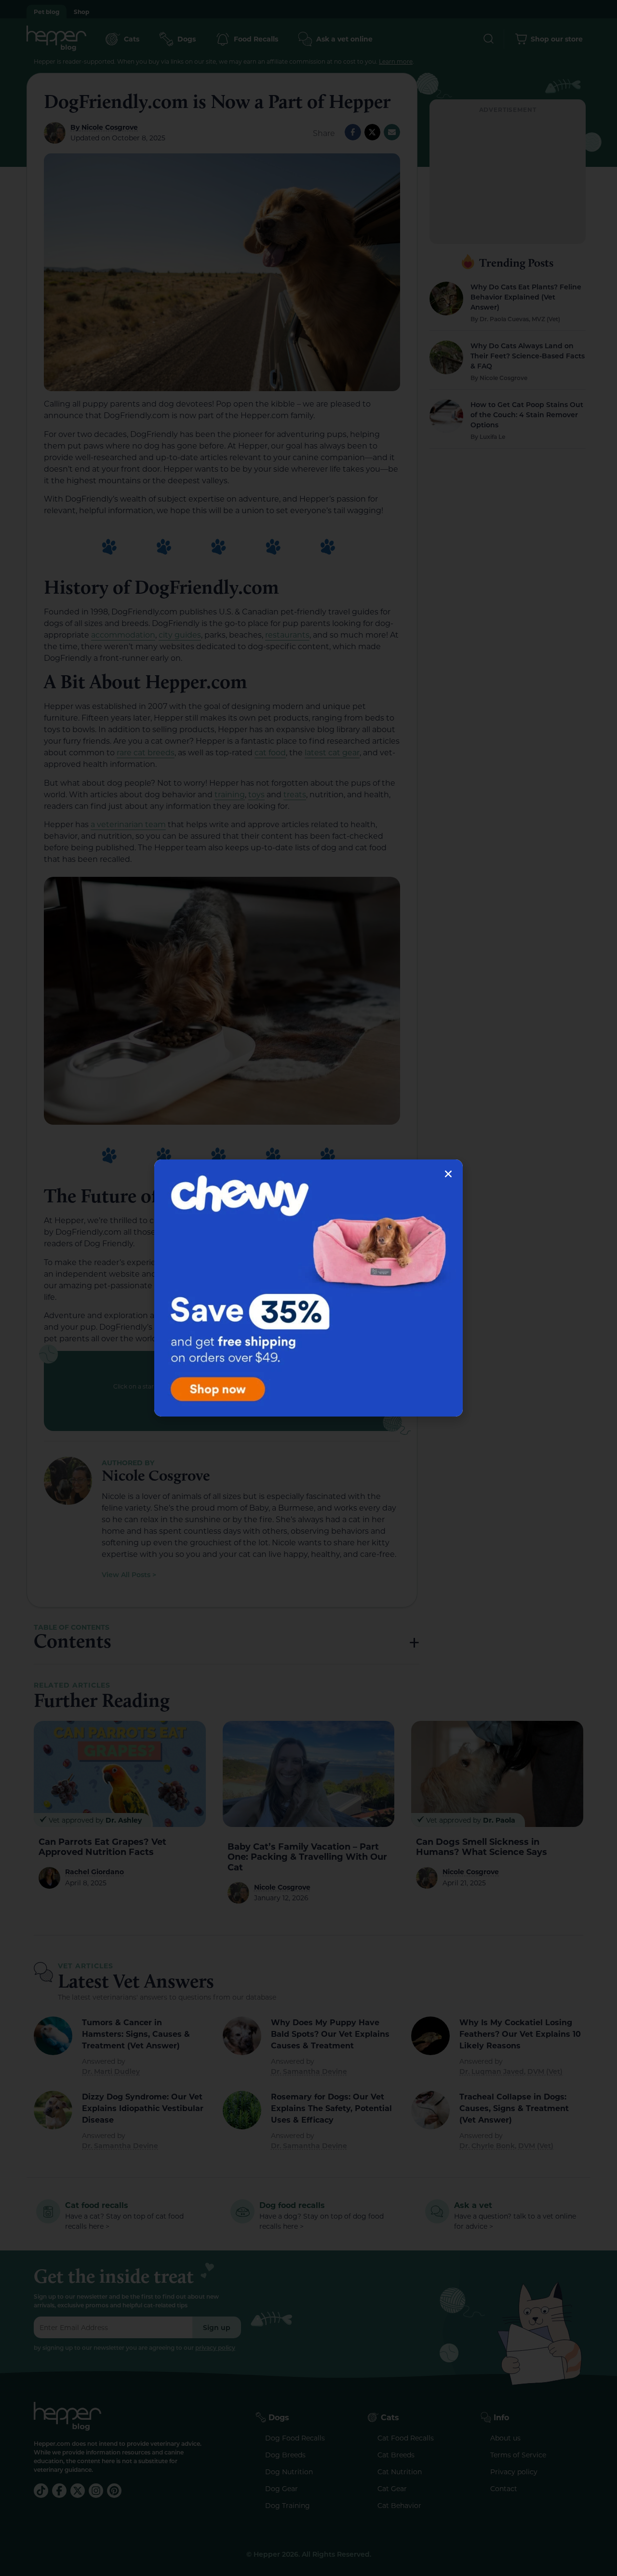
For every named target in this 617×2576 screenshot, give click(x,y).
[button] (448, 1174)
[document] (308, 1288)
